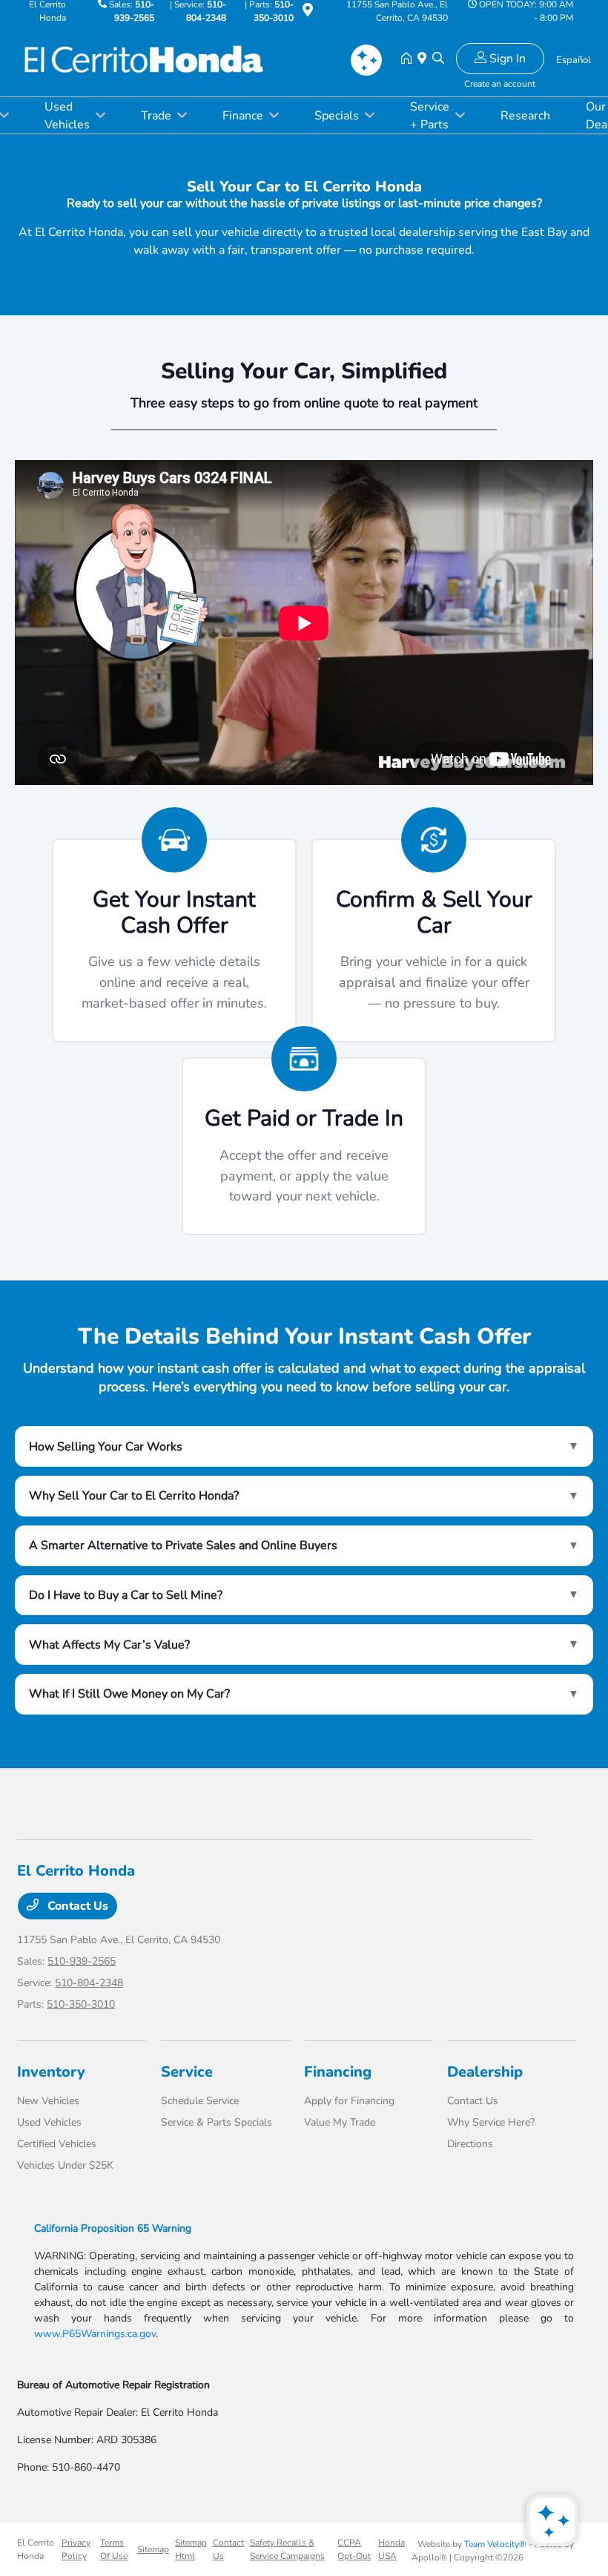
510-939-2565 (82, 1961)
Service (187, 2072)
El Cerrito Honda (36, 2549)
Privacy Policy (76, 2549)
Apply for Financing (349, 2101)
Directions (470, 2144)
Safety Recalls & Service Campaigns (287, 2549)
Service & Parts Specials (217, 2122)
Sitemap (153, 2549)
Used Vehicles (49, 2122)
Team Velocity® (495, 2544)
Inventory (51, 2072)
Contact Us (76, 1906)
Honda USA (391, 2549)
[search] (438, 59)
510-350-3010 (81, 2004)
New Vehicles (48, 2101)
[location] (308, 13)
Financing (338, 2072)
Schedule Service (200, 2101)
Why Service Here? (491, 2122)
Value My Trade (340, 2122)
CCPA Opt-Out (354, 2549)
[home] (409, 59)
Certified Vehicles (57, 2144)
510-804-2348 (89, 1983)
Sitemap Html (191, 2549)
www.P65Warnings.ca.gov (95, 2334)
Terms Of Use (114, 2549)
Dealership (485, 2072)
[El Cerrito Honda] (145, 59)
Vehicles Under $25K (65, 2165)
